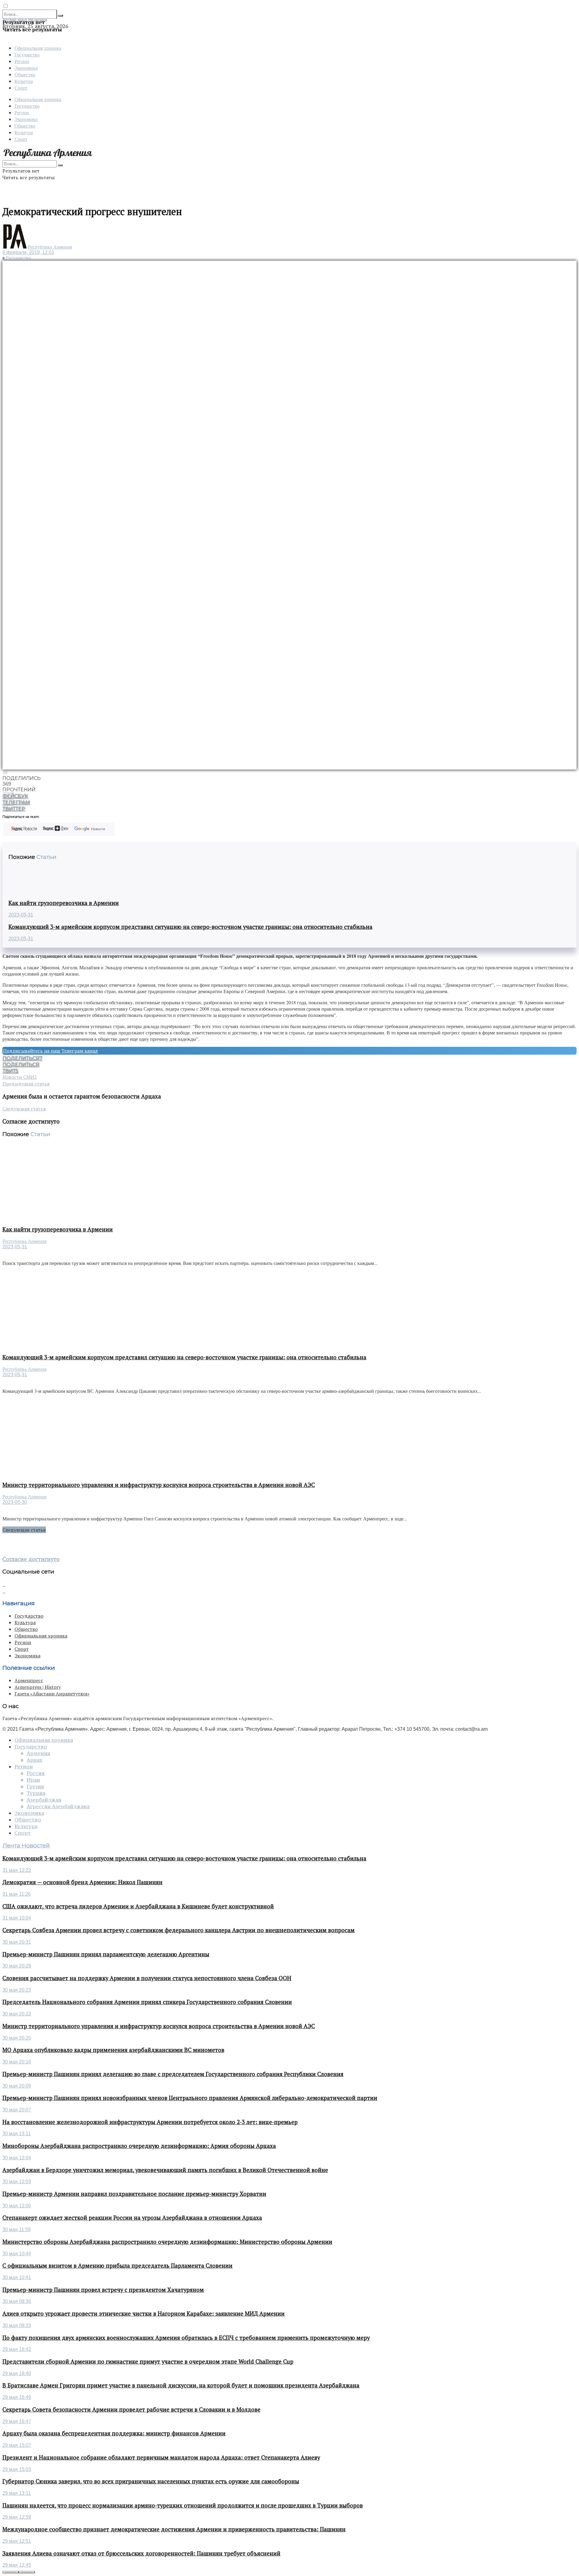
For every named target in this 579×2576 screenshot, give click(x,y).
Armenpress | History (38, 1687)
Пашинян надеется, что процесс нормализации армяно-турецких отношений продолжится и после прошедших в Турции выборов (183, 2505)
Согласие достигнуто (31, 1559)
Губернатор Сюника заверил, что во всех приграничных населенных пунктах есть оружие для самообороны (151, 2481)
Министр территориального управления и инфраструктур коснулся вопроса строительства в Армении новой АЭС (159, 1485)
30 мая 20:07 (17, 2110)
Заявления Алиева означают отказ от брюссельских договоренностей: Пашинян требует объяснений (141, 2553)
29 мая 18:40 (17, 2373)
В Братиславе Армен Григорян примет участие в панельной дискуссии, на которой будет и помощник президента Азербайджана (181, 2385)
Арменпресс (29, 1680)
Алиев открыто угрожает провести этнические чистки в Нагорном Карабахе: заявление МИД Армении (144, 2314)
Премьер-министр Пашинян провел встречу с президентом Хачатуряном (103, 2290)
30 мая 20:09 (17, 2086)
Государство (27, 54)
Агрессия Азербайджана (58, 1806)
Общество (25, 74)
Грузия (35, 1787)
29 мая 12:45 (17, 2565)
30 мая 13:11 (17, 2134)
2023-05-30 (15, 1502)
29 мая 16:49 (17, 2397)
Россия (36, 1773)
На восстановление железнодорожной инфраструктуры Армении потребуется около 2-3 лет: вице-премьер (150, 2122)
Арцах (34, 1760)
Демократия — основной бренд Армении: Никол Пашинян (82, 1882)
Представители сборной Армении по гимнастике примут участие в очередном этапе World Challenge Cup (148, 2362)
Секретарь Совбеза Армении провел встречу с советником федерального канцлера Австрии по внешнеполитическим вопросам (179, 1930)
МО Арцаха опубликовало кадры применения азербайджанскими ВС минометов (113, 2050)
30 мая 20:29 (17, 1966)
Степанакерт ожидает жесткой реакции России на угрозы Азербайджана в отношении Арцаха (132, 2218)
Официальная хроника (38, 48)
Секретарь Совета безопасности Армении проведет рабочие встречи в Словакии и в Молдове (131, 2409)
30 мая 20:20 (17, 2038)
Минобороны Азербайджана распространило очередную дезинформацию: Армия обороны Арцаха (139, 2146)
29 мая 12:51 (17, 2541)
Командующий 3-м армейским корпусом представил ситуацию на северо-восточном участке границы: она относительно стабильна (190, 927)
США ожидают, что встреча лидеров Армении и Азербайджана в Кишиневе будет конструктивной (138, 1906)
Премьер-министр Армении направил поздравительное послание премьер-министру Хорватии (134, 2194)
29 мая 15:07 (17, 2445)
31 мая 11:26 (17, 1894)
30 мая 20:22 (17, 2014)
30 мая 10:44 (17, 2254)
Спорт (21, 88)
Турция (36, 1793)
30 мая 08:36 (17, 2301)
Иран (33, 1780)
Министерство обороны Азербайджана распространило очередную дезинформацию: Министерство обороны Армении (167, 2242)
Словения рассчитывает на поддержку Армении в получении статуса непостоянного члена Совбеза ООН (147, 1978)
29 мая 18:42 (17, 2349)
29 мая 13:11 (17, 2493)
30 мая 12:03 (17, 2182)
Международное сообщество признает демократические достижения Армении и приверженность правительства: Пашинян (174, 2529)
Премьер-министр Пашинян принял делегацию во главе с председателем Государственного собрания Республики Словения (173, 2074)
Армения (38, 1753)
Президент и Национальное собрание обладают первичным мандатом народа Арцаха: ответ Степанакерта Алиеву (161, 2457)
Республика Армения (50, 247)
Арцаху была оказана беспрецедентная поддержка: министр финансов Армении (114, 2433)
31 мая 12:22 (17, 1870)
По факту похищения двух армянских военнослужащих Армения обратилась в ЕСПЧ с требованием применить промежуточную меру (186, 2338)
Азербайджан (44, 1800)
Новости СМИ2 (20, 1077)
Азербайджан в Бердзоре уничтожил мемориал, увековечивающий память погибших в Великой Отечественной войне (165, 2170)
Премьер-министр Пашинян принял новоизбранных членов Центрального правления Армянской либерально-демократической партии (190, 2098)
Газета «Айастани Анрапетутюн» (52, 1694)
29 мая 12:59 (17, 2517)
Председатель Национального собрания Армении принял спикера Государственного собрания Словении (147, 2002)
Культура (24, 81)
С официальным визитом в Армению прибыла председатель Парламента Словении (117, 2266)
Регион (22, 61)
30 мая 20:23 (17, 1990)
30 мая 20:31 (17, 1942)
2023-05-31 (21, 915)
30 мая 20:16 (17, 2062)
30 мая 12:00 (17, 2206)
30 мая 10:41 (17, 2277)
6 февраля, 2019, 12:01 (28, 252)
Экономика (26, 68)
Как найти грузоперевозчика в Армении (64, 903)
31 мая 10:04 (17, 1918)
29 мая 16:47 (17, 2421)
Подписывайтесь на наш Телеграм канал (50, 1051)
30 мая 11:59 (17, 2230)
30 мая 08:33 (17, 2325)
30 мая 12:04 (17, 2158)
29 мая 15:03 (17, 2469)
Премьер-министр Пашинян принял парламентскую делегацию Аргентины (106, 1954)
